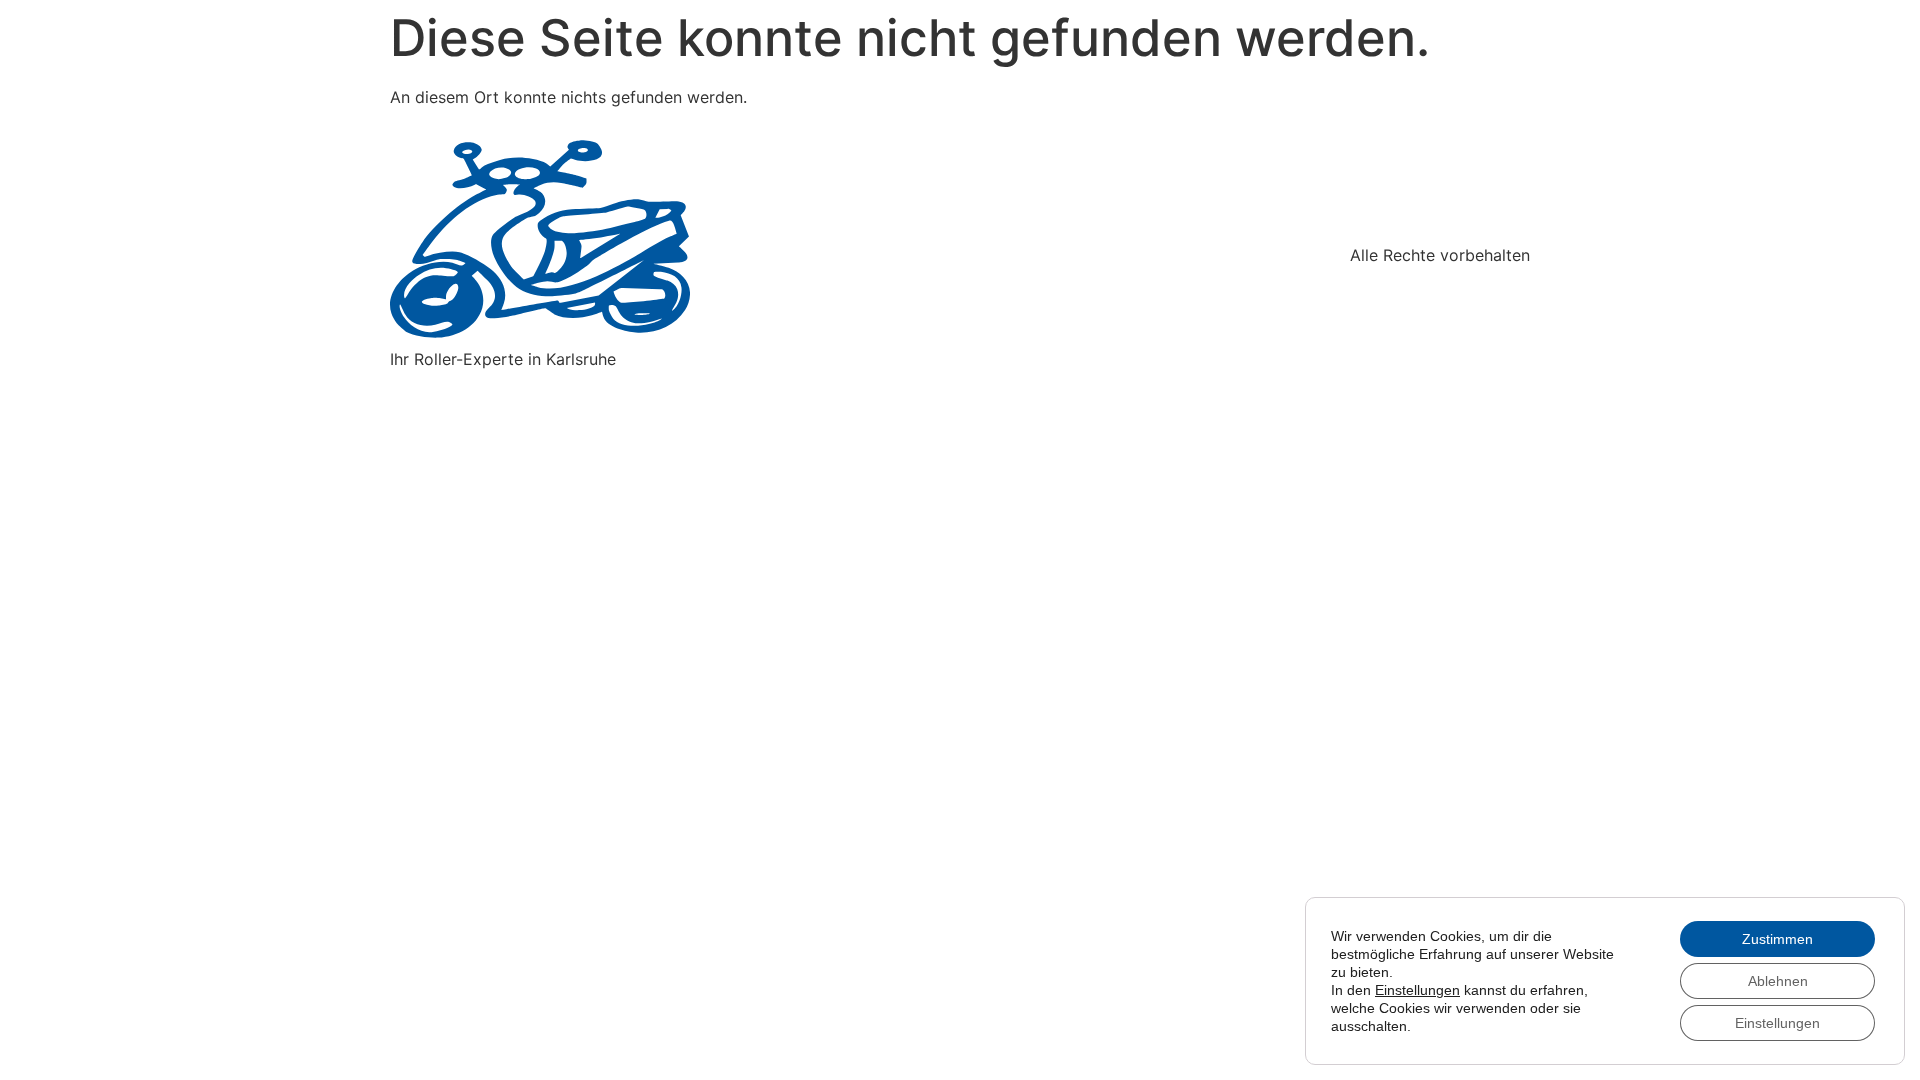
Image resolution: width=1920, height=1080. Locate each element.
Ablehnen (1778, 981)
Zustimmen (1777, 939)
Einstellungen (1417, 990)
